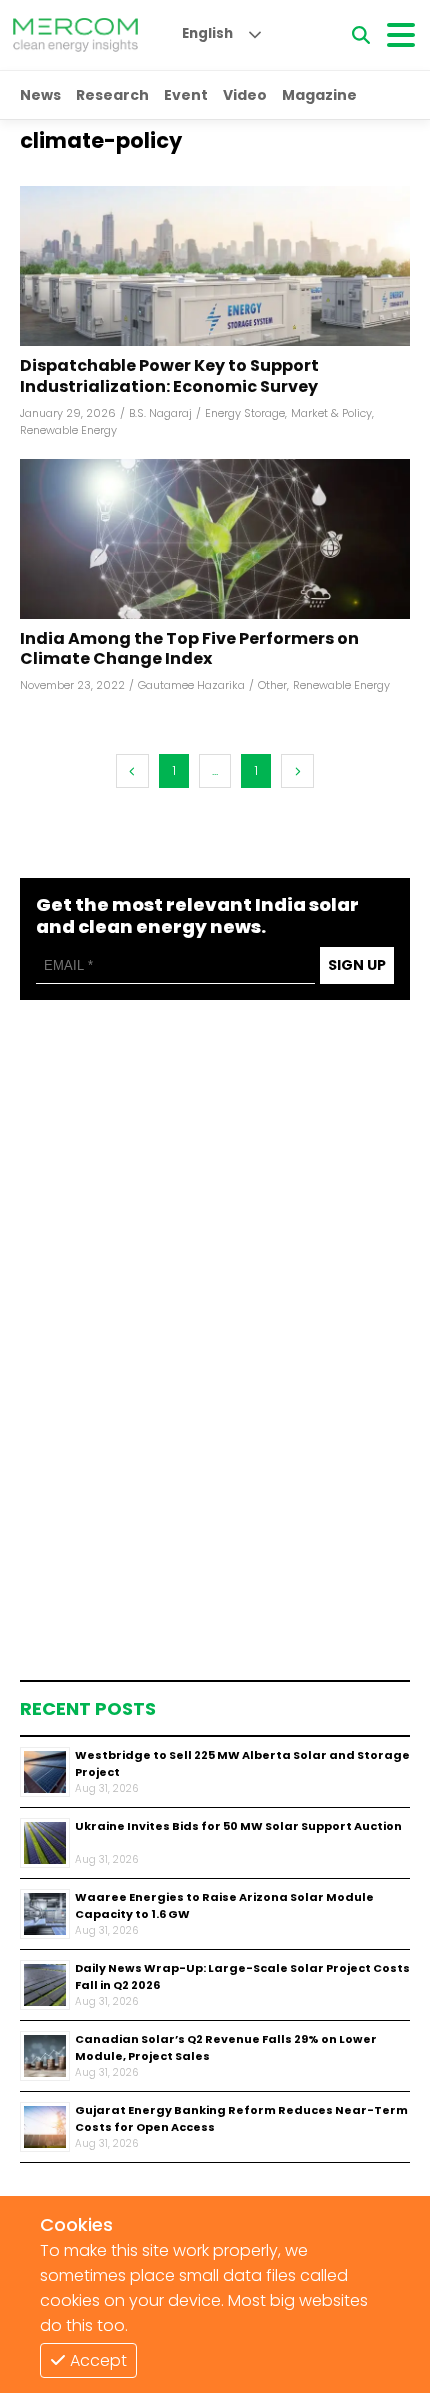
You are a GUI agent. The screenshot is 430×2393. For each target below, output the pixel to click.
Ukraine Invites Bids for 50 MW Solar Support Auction (238, 1826)
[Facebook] (215, 266)
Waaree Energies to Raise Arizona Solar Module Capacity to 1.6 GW (224, 1905)
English (207, 33)
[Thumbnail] (45, 1772)
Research (112, 95)
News (40, 95)
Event (186, 95)
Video (245, 95)
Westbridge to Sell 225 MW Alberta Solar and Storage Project (242, 1763)
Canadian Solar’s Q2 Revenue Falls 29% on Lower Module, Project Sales (226, 2047)
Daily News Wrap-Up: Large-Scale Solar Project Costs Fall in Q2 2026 (242, 1976)
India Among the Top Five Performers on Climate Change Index (189, 650)
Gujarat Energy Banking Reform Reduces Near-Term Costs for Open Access (241, 2118)
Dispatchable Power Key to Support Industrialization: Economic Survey (169, 377)
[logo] (75, 35)
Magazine (319, 95)
